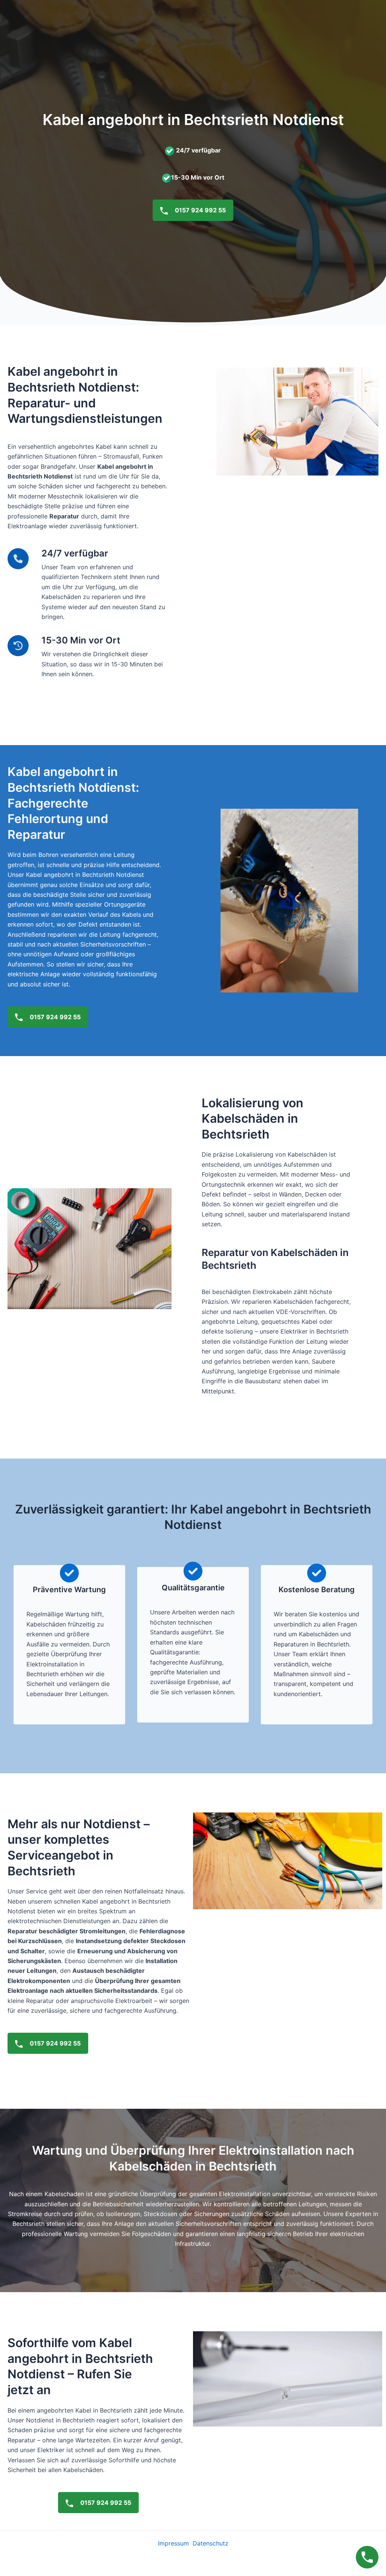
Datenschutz (211, 2543)
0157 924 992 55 (200, 210)
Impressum (173, 2543)
